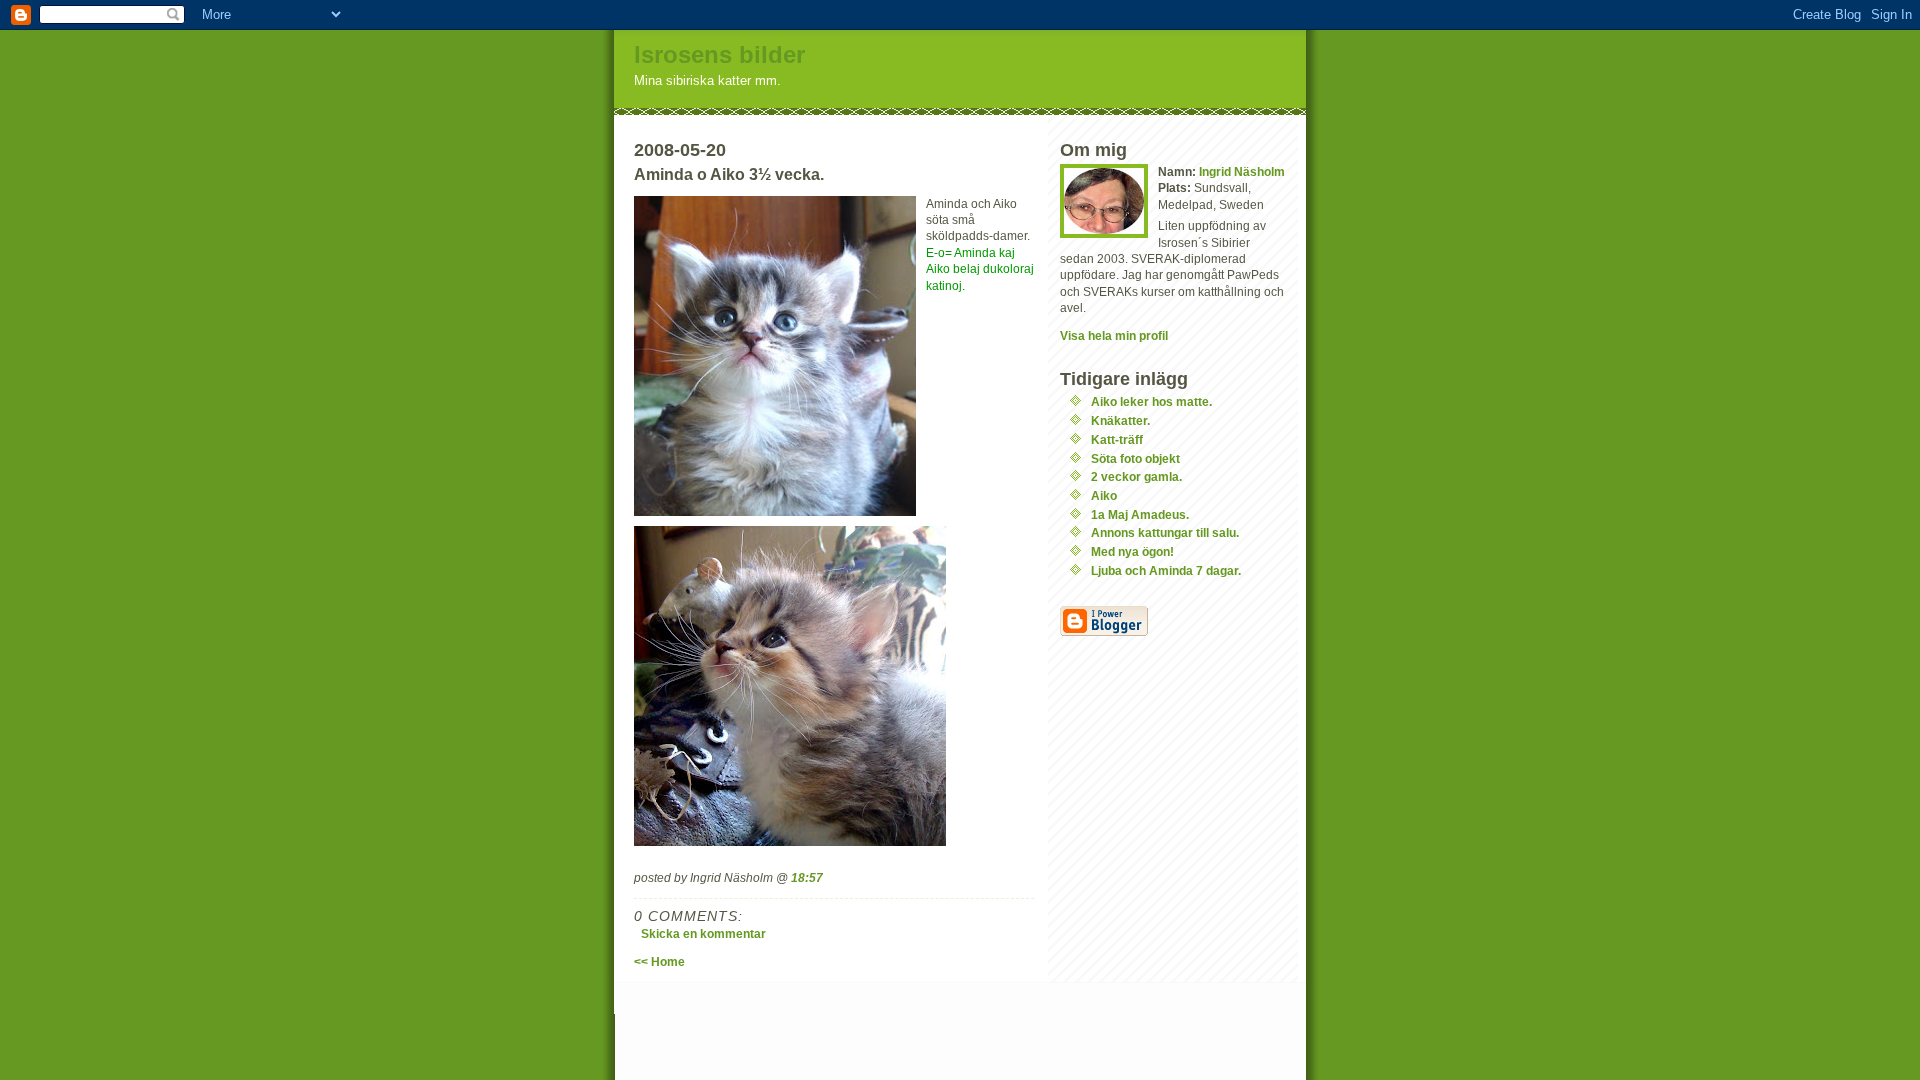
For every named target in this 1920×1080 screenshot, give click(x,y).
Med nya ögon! (1132, 551)
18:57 (807, 877)
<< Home (659, 961)
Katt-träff (1117, 439)
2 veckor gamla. (1136, 476)
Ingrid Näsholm (1242, 171)
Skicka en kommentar (703, 933)
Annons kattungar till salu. (1165, 532)
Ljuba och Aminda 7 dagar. (1166, 570)
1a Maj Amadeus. (1140, 514)
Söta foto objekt (1135, 458)
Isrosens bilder (719, 54)
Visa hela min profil (1114, 335)
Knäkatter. (1120, 420)
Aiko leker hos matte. (1151, 401)
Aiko (1104, 495)
